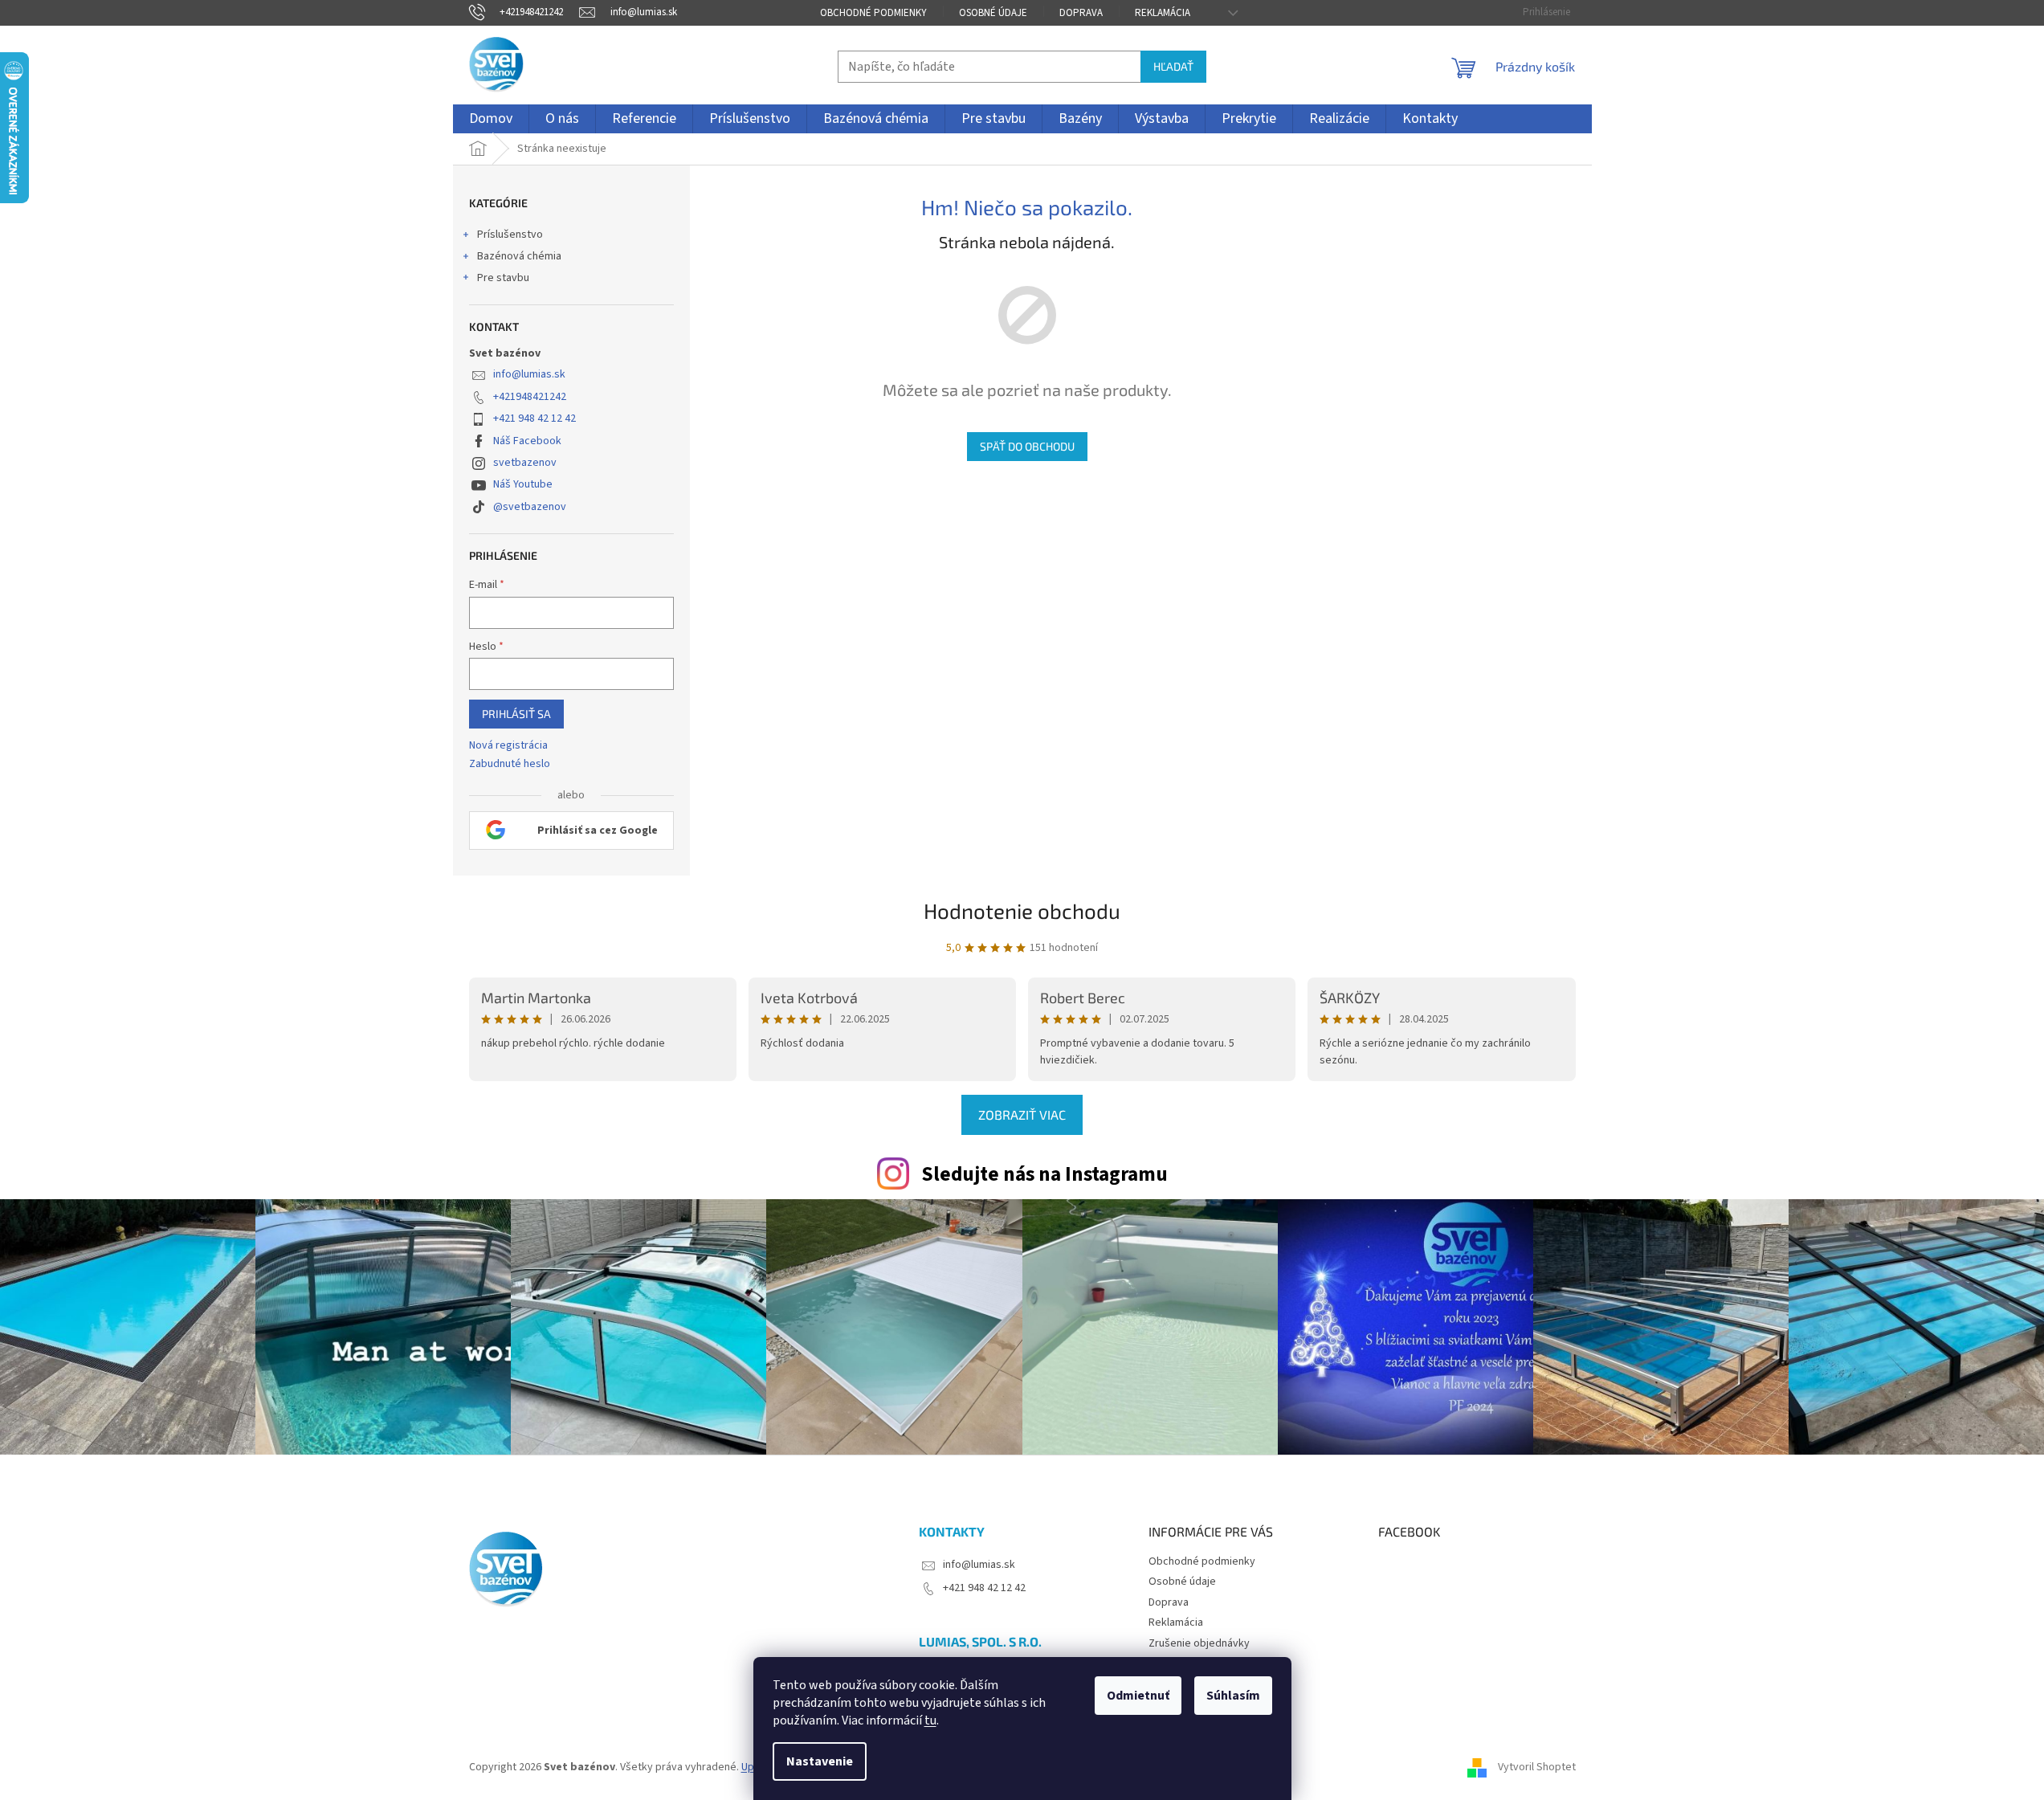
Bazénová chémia (519, 256)
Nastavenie (820, 1761)
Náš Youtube (523, 484)
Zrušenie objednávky (1199, 1643)
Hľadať (1173, 66)
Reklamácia (1163, 13)
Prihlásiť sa (516, 714)
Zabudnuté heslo (510, 764)
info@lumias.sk (529, 374)
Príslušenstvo (510, 235)
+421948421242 (530, 397)
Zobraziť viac (1022, 1114)
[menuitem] (491, 119)
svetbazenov (525, 463)
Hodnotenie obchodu (1022, 910)
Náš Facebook (527, 441)
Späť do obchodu (1027, 446)
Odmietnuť (1138, 1696)
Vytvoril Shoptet (1537, 1767)
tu (930, 1720)
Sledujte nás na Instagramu (1044, 1174)
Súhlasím (1233, 1696)
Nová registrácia (508, 746)
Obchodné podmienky (873, 13)
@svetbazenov (530, 507)
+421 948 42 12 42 (534, 418)
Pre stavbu (503, 278)
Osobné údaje (993, 13)
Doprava (1081, 13)
